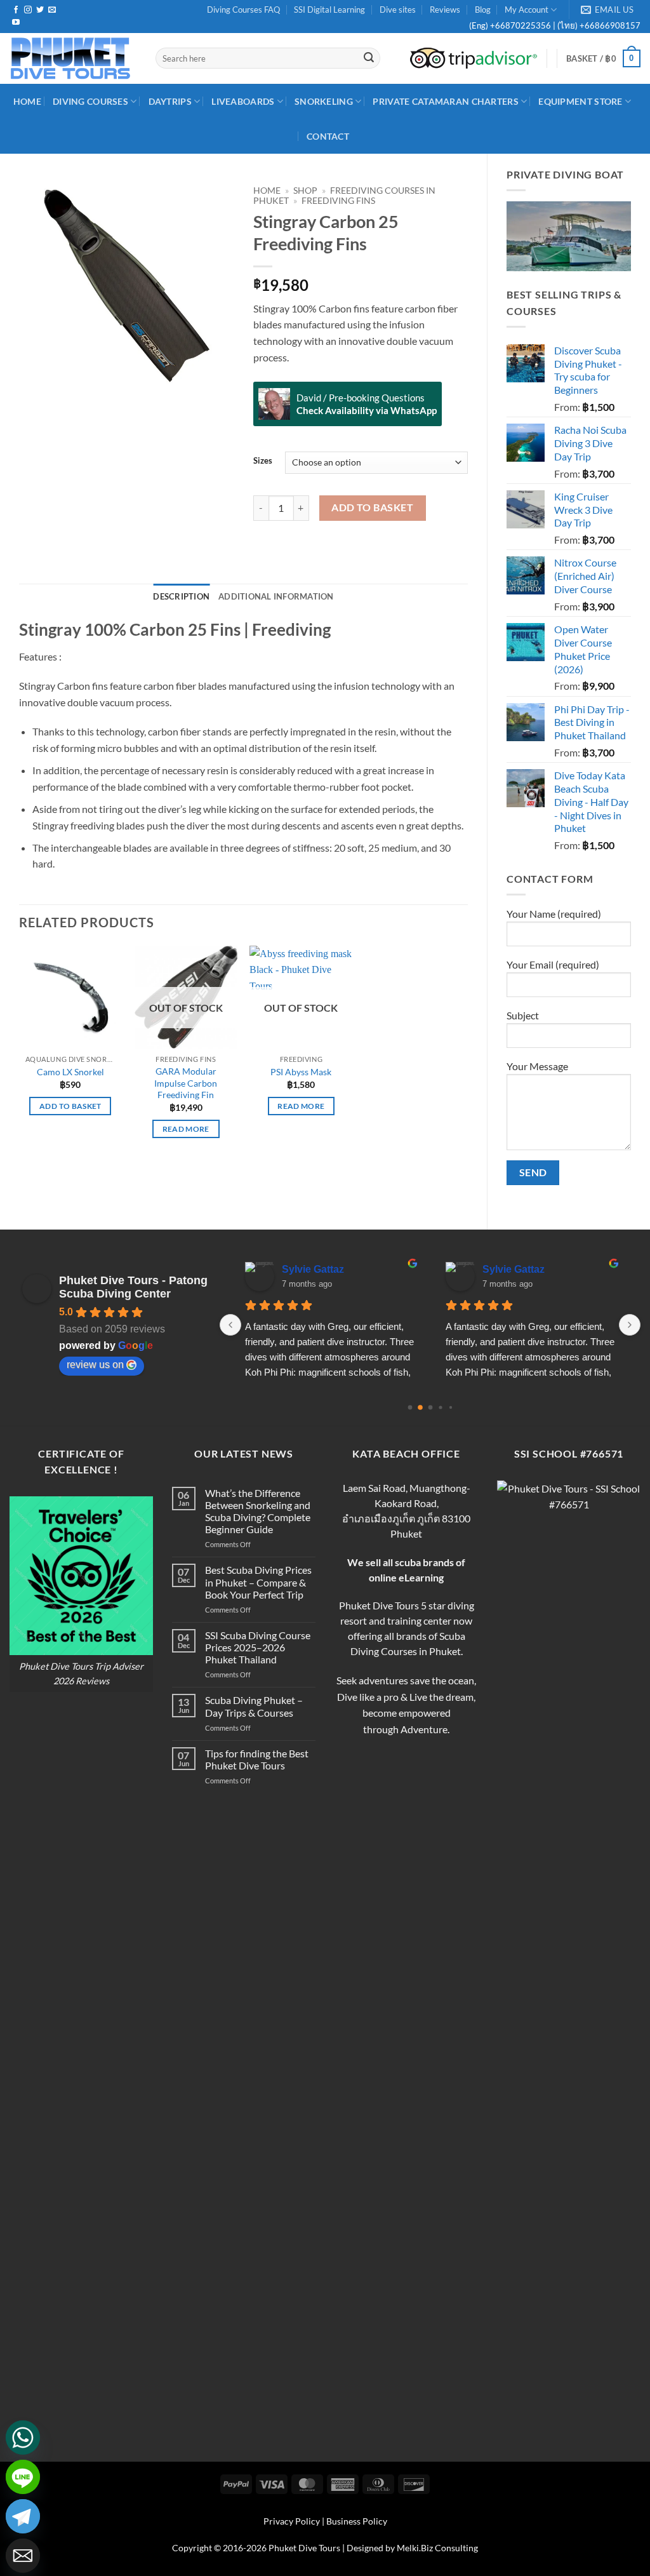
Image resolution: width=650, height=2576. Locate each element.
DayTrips (170, 101)
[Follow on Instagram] (28, 10)
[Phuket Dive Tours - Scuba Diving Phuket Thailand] (73, 58)
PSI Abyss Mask (301, 1072)
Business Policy (357, 2521)
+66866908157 (609, 25)
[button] (603, 58)
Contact (328, 136)
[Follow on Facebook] (16, 10)
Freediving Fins (338, 201)
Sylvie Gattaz (313, 1269)
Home (267, 191)
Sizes (263, 461)
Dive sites (398, 10)
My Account (527, 10)
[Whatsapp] (23, 2438)
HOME (27, 101)
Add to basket (372, 507)
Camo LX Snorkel (70, 1072)
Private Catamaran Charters (446, 101)
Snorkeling (324, 101)
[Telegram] (23, 2516)
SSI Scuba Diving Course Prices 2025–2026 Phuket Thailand (258, 1647)
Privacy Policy (292, 2521)
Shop (305, 191)
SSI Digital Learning (329, 10)
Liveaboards (243, 101)
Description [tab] (181, 596)
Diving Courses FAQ (243, 10)
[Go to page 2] (430, 1407)
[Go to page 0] (410, 1407)
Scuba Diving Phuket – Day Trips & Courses (254, 1706)
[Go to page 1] (420, 1407)
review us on (95, 1365)
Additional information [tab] (276, 596)
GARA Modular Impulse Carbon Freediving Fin (186, 1083)
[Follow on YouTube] (16, 23)
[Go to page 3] (440, 1407)
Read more (186, 1129)
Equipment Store (580, 101)
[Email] (23, 2556)
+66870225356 (521, 25)
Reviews (445, 10)
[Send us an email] (52, 10)
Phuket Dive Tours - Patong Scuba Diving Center (133, 1287)
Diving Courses (90, 101)
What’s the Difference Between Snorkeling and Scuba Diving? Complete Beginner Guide (258, 1511)
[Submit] (369, 58)
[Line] (23, 2477)
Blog (483, 10)
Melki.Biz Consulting (437, 2548)
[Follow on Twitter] (40, 10)
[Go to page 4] (450, 1407)
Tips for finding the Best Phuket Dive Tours (257, 1759)
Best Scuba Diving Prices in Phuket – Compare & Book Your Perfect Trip (258, 1582)
